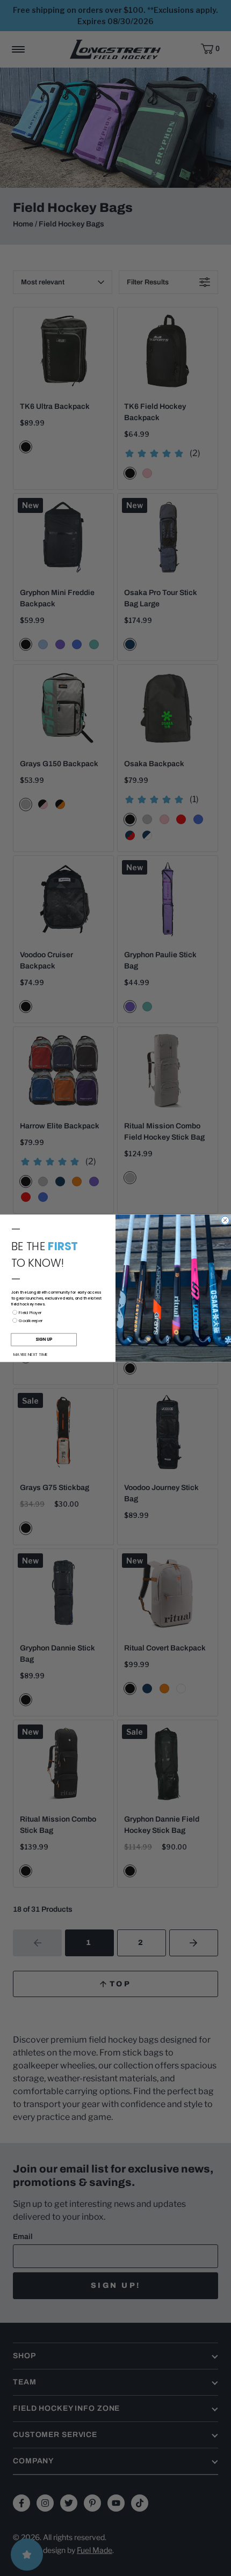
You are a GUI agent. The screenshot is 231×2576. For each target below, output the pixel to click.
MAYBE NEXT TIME (31, 1354)
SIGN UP (44, 1340)
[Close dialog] (225, 1220)
